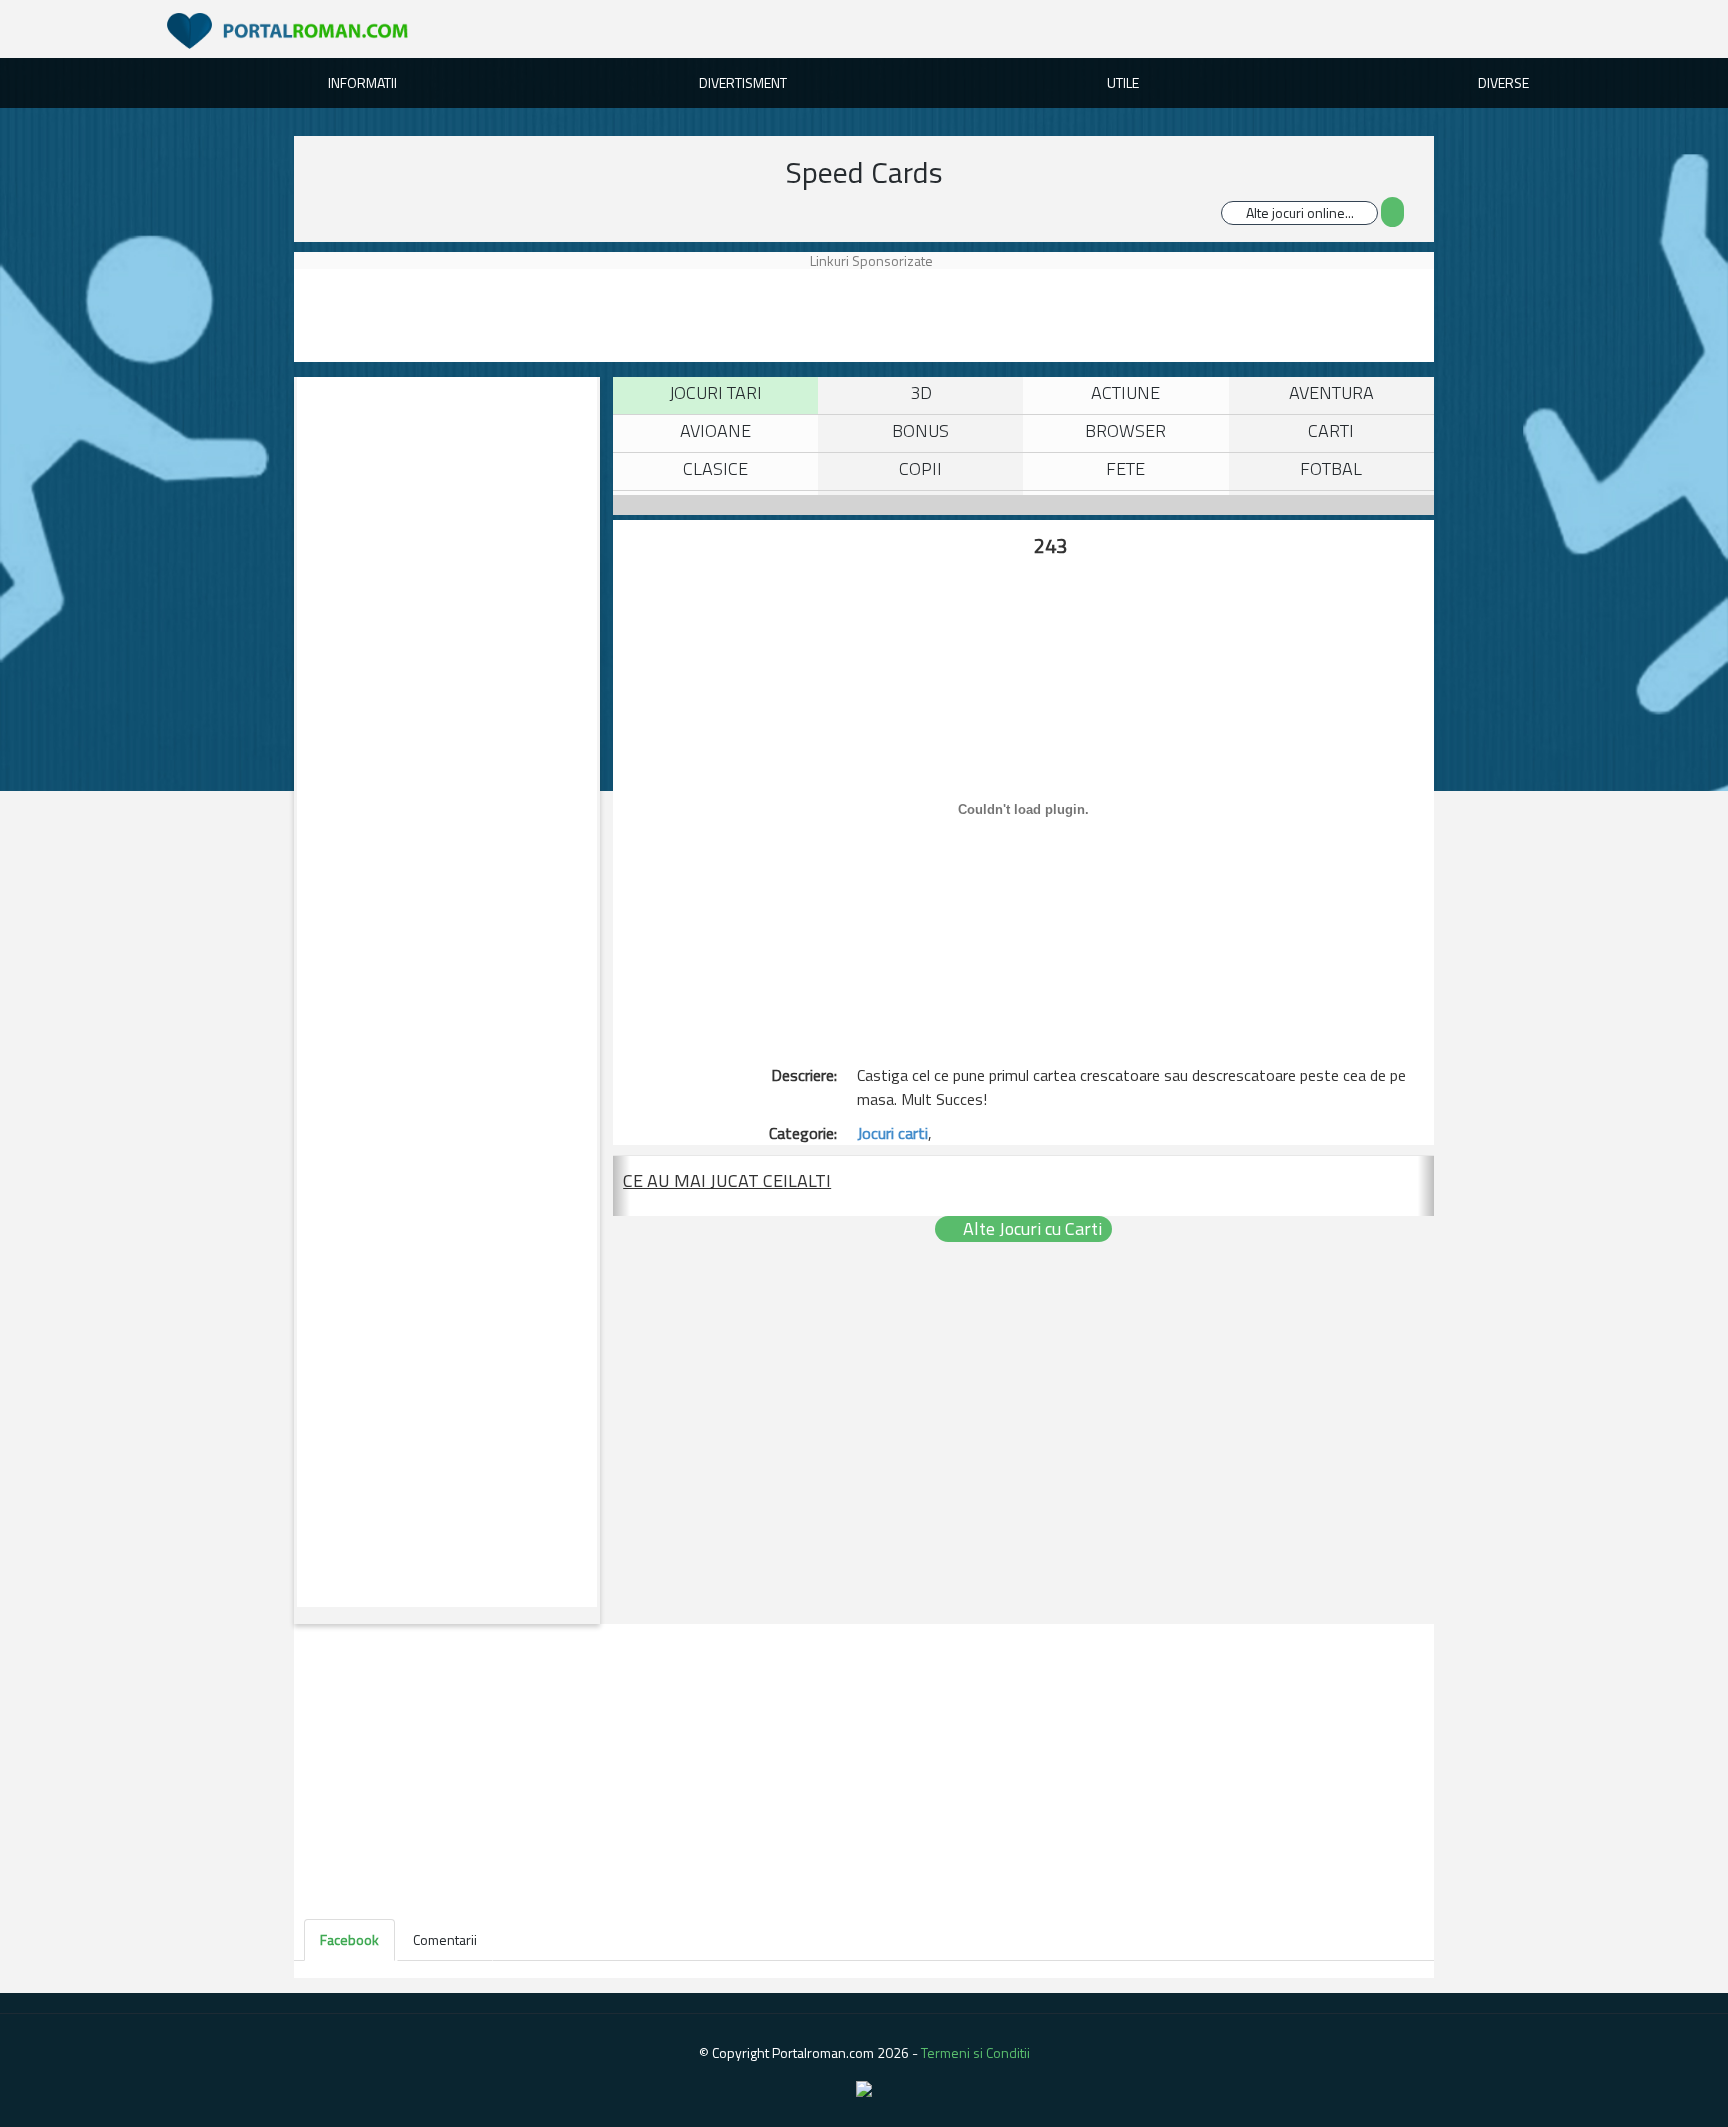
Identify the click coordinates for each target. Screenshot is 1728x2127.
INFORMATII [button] (362, 82)
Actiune (1125, 392)
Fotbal (1331, 468)
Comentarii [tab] (445, 1939)
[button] (621, 1186)
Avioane (715, 430)
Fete (1125, 468)
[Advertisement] (887, 314)
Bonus (920, 430)
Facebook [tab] (349, 1939)
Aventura (1331, 392)
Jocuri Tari (715, 392)
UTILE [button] (1123, 82)
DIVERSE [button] (1503, 82)
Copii (920, 468)
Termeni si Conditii (975, 2052)
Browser (1125, 430)
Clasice (715, 468)
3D (921, 392)
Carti (1331, 430)
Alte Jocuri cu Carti (1030, 1229)
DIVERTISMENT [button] (743, 82)
